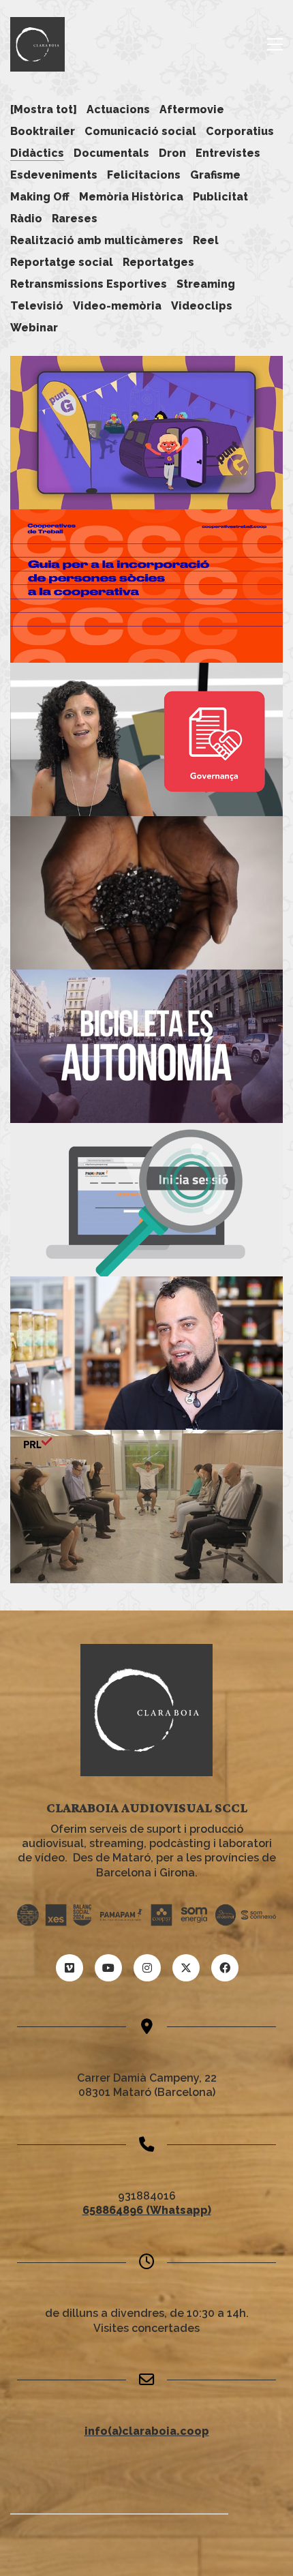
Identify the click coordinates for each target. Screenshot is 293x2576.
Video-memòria (117, 306)
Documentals (111, 153)
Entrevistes (228, 153)
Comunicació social (140, 131)
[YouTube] (108, 1968)
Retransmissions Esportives (89, 284)
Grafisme (215, 175)
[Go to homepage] (37, 44)
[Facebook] (225, 1968)
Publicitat (220, 197)
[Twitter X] (186, 1968)
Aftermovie (192, 109)
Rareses (75, 219)
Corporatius (240, 131)
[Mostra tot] (44, 109)
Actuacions (118, 109)
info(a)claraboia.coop (147, 2431)
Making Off (40, 197)
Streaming (206, 284)
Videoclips (202, 306)
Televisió (37, 306)
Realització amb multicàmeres (97, 240)
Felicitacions (144, 175)
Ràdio (26, 219)
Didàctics (37, 153)
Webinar (34, 328)
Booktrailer (43, 131)
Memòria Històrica (131, 197)
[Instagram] (147, 1968)
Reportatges (158, 262)
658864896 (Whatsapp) (147, 2210)
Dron (172, 153)
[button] (275, 44)
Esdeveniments (54, 175)
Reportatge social (62, 262)
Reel (206, 240)
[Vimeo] (70, 1968)
